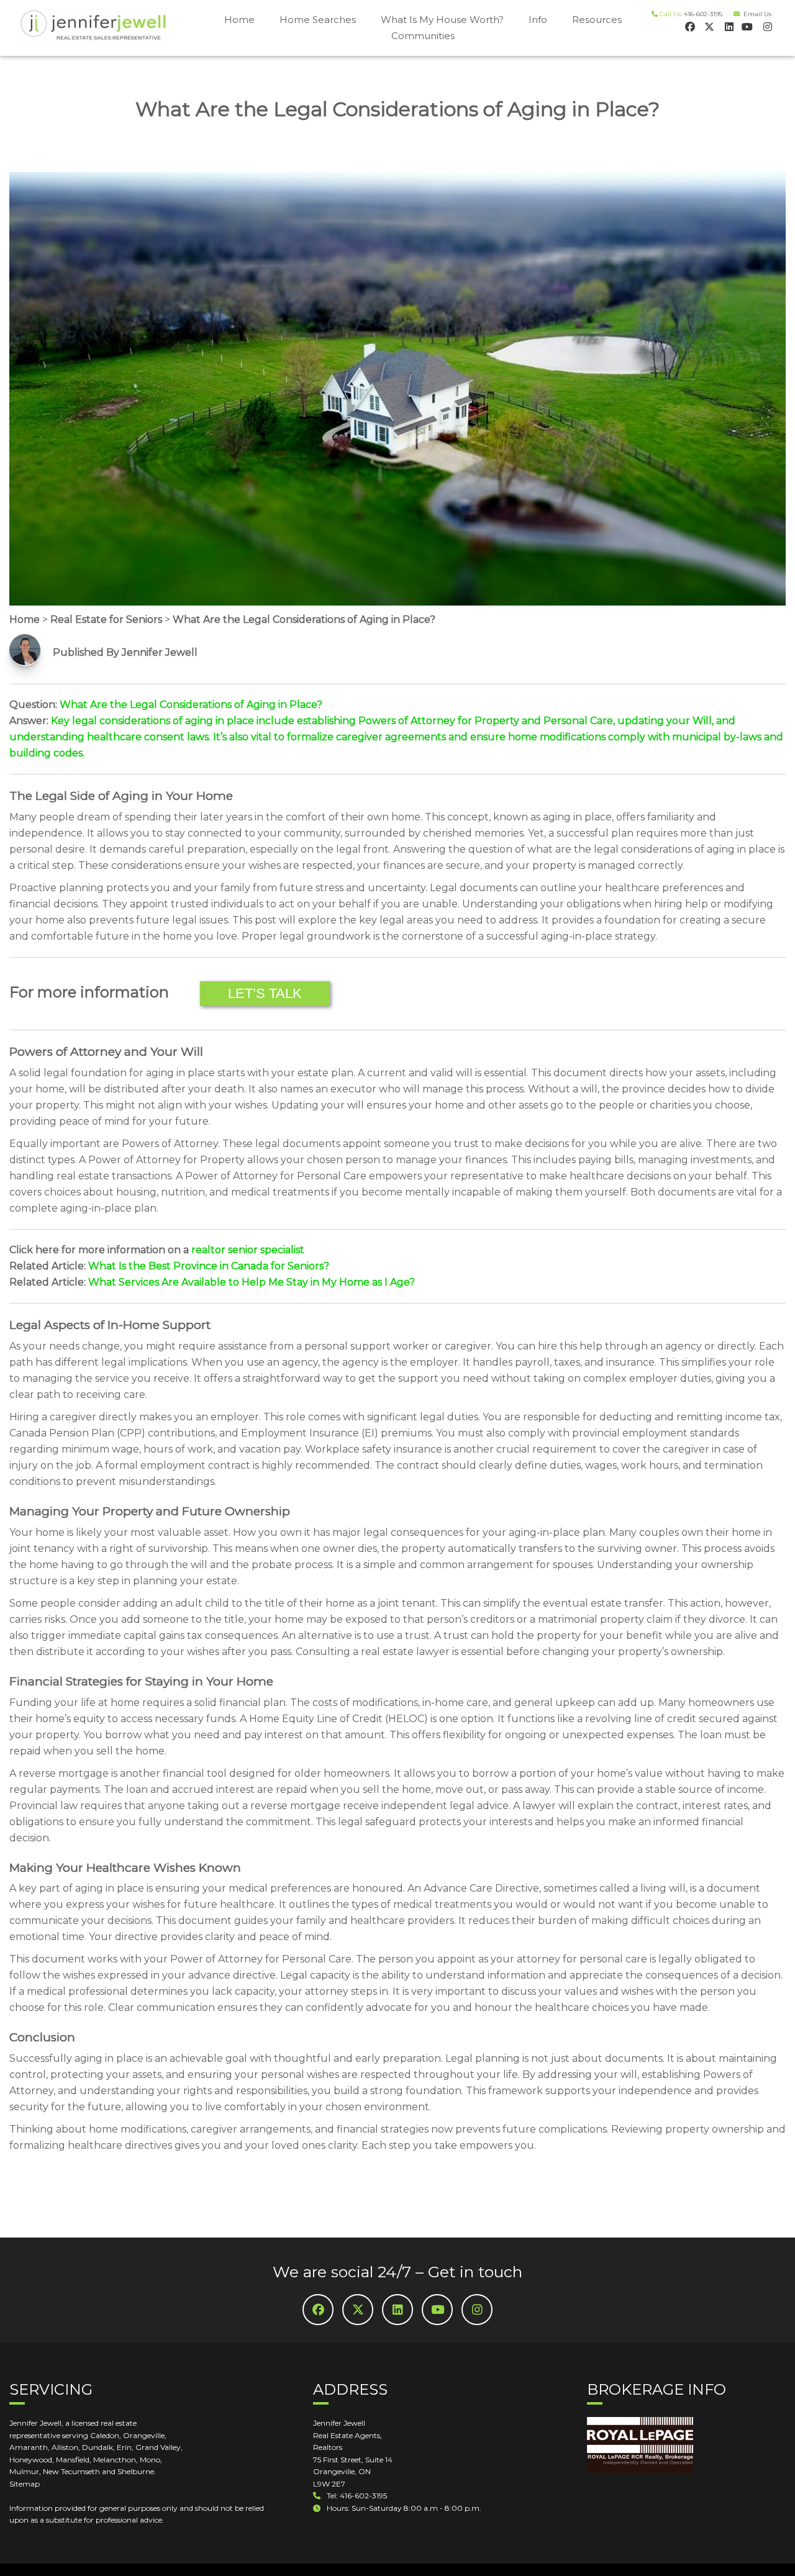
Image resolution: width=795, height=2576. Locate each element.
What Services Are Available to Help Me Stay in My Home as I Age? (252, 1282)
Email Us (756, 14)
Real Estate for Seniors (106, 619)
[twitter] (708, 26)
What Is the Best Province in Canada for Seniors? (209, 1266)
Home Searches (318, 20)
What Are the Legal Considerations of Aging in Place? (304, 619)
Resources (597, 20)
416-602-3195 (703, 14)
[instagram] (766, 26)
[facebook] (689, 26)
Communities (423, 36)
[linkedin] (728, 26)
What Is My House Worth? (442, 20)
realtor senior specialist (248, 1250)
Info (538, 20)
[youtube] (747, 26)
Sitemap (25, 2484)
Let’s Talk (265, 993)
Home (239, 20)
